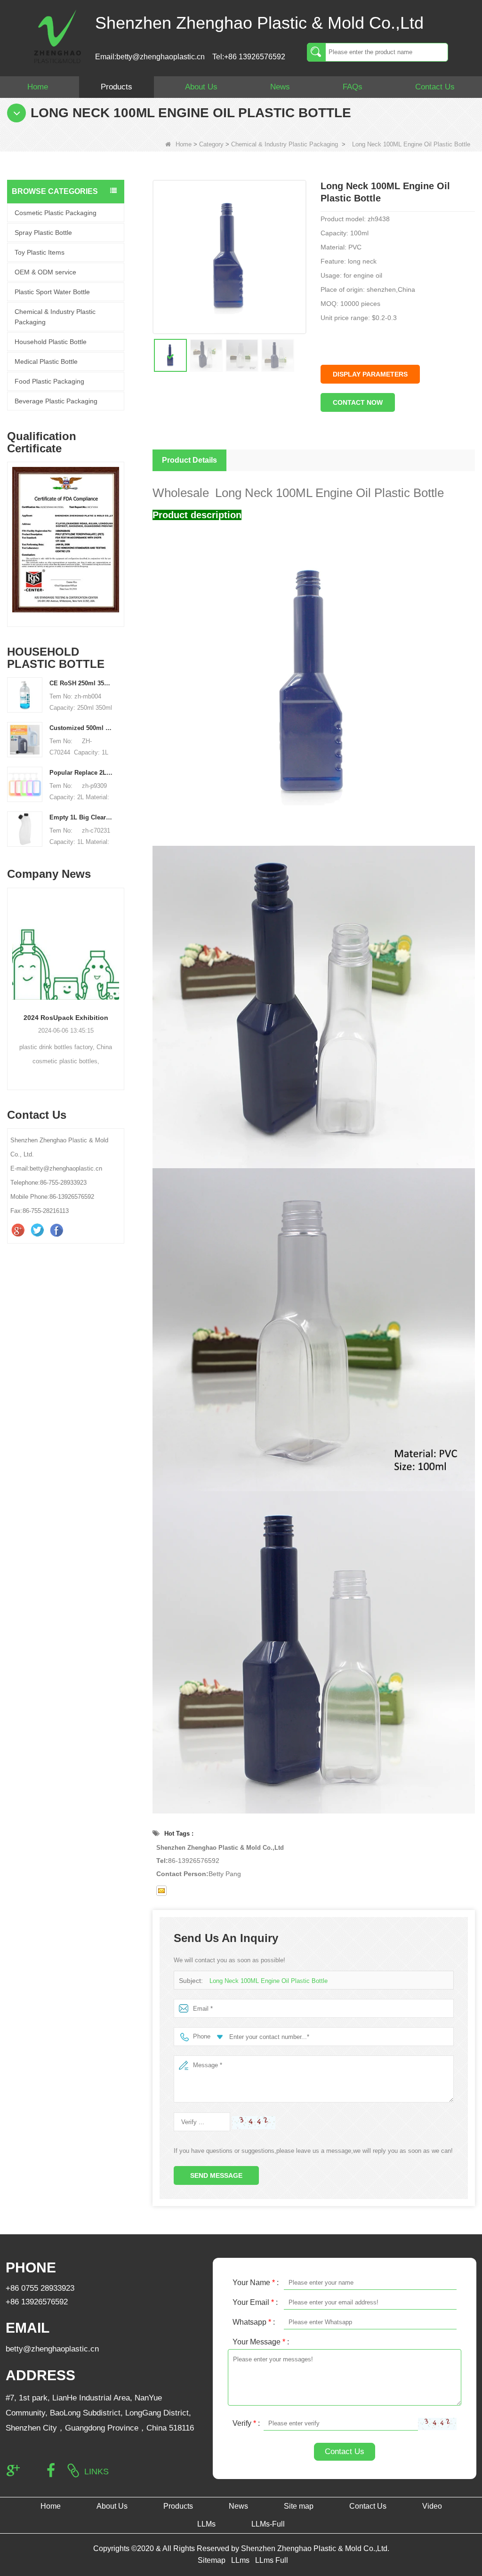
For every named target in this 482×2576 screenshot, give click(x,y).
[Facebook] (58, 1230)
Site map (299, 2506)
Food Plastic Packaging (49, 381)
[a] (67, 539)
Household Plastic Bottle (51, 342)
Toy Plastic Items (40, 252)
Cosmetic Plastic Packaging (56, 213)
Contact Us (435, 87)
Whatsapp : (254, 2322)
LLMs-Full (268, 2524)
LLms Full (272, 2560)
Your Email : (255, 2302)
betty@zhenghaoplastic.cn (52, 2349)
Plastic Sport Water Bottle (52, 292)
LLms (240, 2560)
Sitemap (212, 2560)
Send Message (216, 2175)
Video (432, 2506)
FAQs (353, 87)
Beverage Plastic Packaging (56, 401)
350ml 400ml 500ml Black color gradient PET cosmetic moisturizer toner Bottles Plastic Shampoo (68, 1018)
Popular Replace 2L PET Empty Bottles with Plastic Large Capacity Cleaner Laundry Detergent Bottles (81, 773)
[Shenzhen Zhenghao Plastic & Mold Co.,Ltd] (57, 36)
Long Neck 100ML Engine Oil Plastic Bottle (269, 1981)
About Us (201, 87)
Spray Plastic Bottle (43, 233)
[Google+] (19, 1230)
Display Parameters (370, 374)
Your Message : (261, 2342)
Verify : (246, 2423)
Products (116, 87)
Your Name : (256, 2283)
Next (120, 534)
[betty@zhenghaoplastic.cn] (161, 1891)
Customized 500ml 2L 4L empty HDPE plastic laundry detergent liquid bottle (81, 728)
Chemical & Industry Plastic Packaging (285, 144)
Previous (11, 534)
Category (211, 144)
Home (38, 87)
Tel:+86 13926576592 (249, 57)
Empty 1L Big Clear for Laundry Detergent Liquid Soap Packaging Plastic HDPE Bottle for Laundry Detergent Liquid (81, 817)
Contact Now (358, 402)
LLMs (206, 2524)
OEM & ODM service (45, 272)
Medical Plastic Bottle (46, 361)
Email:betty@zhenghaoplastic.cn (150, 57)
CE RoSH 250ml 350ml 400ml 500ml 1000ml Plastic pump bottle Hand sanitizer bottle (81, 683)
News (280, 87)
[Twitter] (38, 1230)
